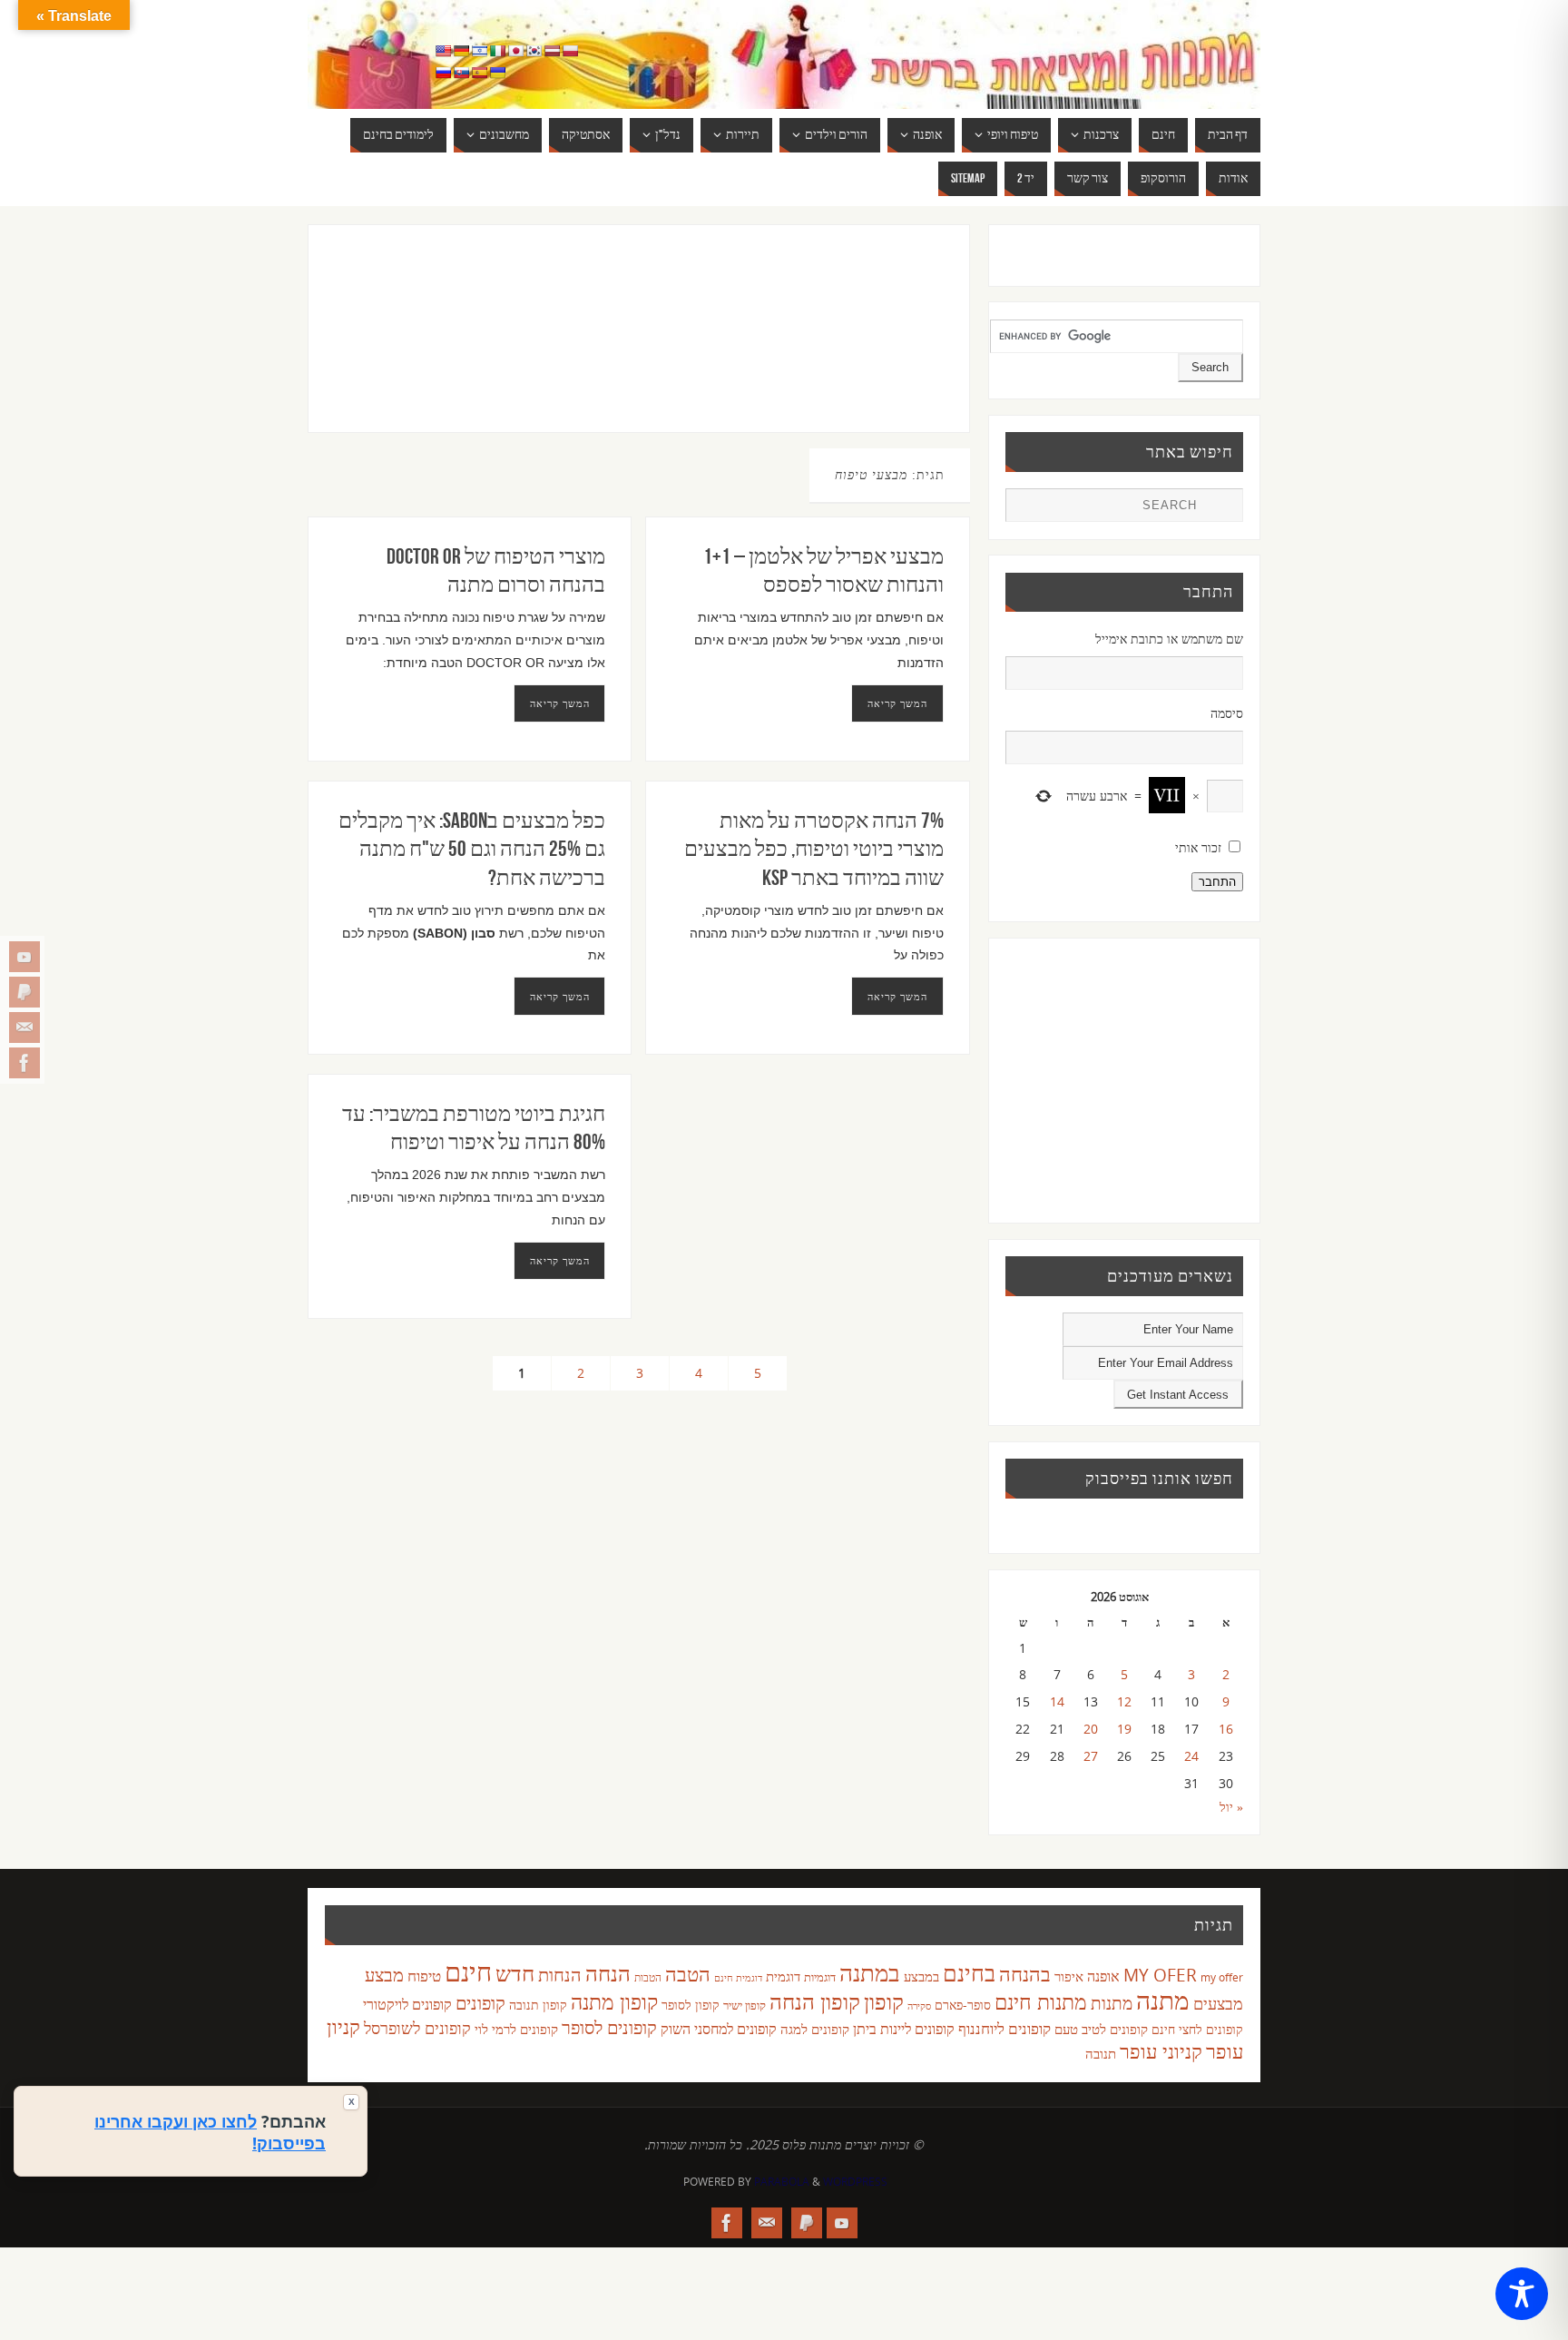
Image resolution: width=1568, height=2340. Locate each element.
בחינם (969, 1972)
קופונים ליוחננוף (1004, 2028)
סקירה (919, 2006)
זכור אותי (1198, 847)
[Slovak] (461, 73)
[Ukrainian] (497, 73)
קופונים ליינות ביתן (904, 2029)
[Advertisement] (601, 347)
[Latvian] (552, 51)
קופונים (480, 2002)
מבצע (384, 1975)
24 (1191, 1756)
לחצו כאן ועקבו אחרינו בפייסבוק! (210, 2132)
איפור (1069, 1976)
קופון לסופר (691, 2005)
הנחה (608, 1973)
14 (1057, 1701)
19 (1124, 1729)
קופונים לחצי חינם (1197, 2029)
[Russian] (443, 73)
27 (1091, 1756)
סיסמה (1227, 713)
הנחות (560, 1975)
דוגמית (783, 1976)
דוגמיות (820, 1977)
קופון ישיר (745, 2006)
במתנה (870, 1972)
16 (1226, 1729)
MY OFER (1160, 1975)
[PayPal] (24, 992)
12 (1124, 1701)
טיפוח (424, 1976)
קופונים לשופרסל (417, 2028)
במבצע (921, 1976)
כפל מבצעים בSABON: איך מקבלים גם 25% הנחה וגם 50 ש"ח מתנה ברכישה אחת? (472, 849)
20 (1091, 1729)
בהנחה (1025, 1974)
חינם (468, 1971)
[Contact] (24, 1027)
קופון (884, 2001)
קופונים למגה (815, 2029)
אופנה (1103, 1976)
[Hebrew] (479, 51)
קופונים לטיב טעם (1101, 2029)
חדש (515, 1973)
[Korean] (534, 51)
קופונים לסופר (609, 2027)
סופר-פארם (963, 2005)
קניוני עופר (1161, 2051)
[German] (461, 51)
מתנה (1163, 2000)
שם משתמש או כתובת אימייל (1169, 639)
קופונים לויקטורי (407, 2004)
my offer (1222, 1977)
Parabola (782, 2182)
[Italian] (497, 51)
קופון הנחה (815, 2001)
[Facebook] (24, 1063)
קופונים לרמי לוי (516, 2029)
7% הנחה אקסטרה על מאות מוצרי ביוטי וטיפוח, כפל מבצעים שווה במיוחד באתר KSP (814, 849)
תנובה (1101, 2053)
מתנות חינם (1041, 2001)
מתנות (1112, 2003)
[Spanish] (479, 73)
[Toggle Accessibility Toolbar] (1522, 2294)
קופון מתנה (614, 2002)
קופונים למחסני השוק (719, 2029)
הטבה (688, 1974)
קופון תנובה (538, 2005)
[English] (443, 51)
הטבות (648, 1977)
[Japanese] (515, 51)
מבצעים (1218, 2003)
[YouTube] (24, 957)
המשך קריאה (560, 703)
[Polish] (570, 51)
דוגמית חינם (738, 1978)
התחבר (1217, 882)
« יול (1231, 1807)
